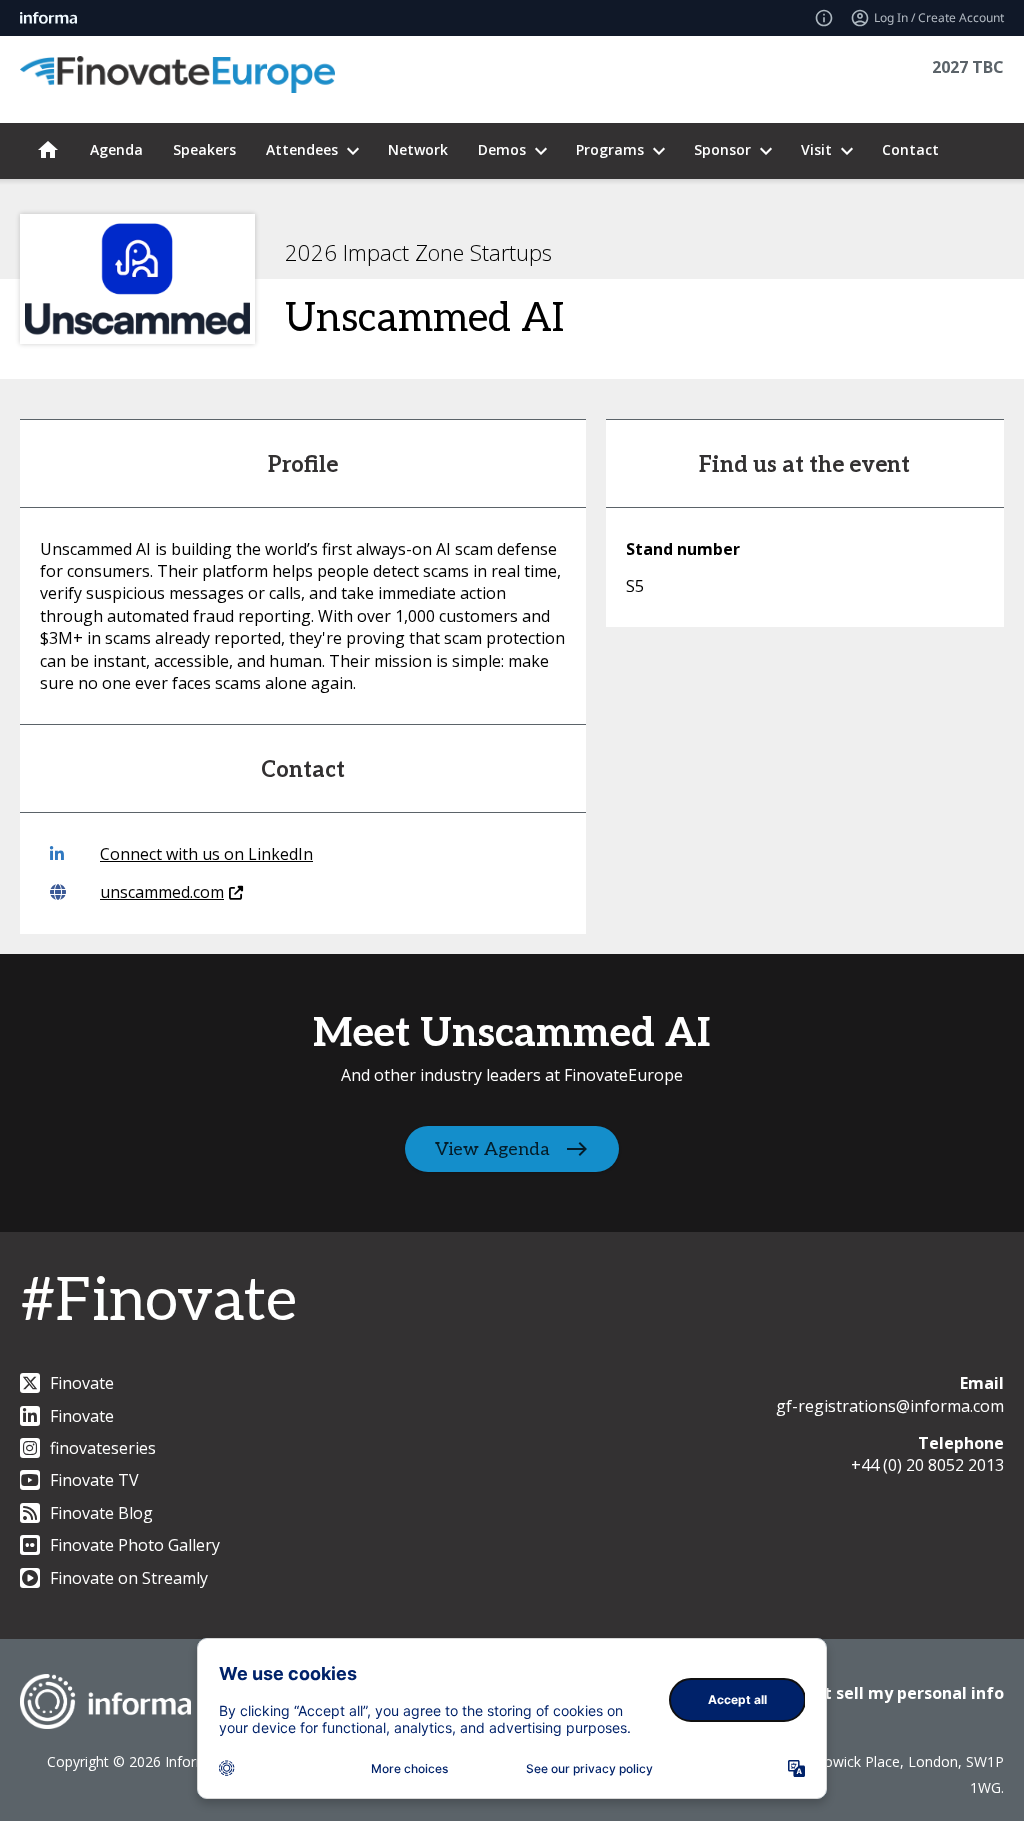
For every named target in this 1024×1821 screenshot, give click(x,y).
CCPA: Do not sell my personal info (866, 1693)
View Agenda (492, 1149)
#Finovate (158, 1302)
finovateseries (103, 1448)
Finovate (82, 1383)
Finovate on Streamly (129, 1578)
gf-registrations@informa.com (890, 1406)
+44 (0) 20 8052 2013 (927, 1465)
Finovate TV (94, 1480)
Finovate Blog (101, 1513)
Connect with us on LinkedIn (206, 854)
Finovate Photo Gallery (135, 1545)
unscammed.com (162, 892)
